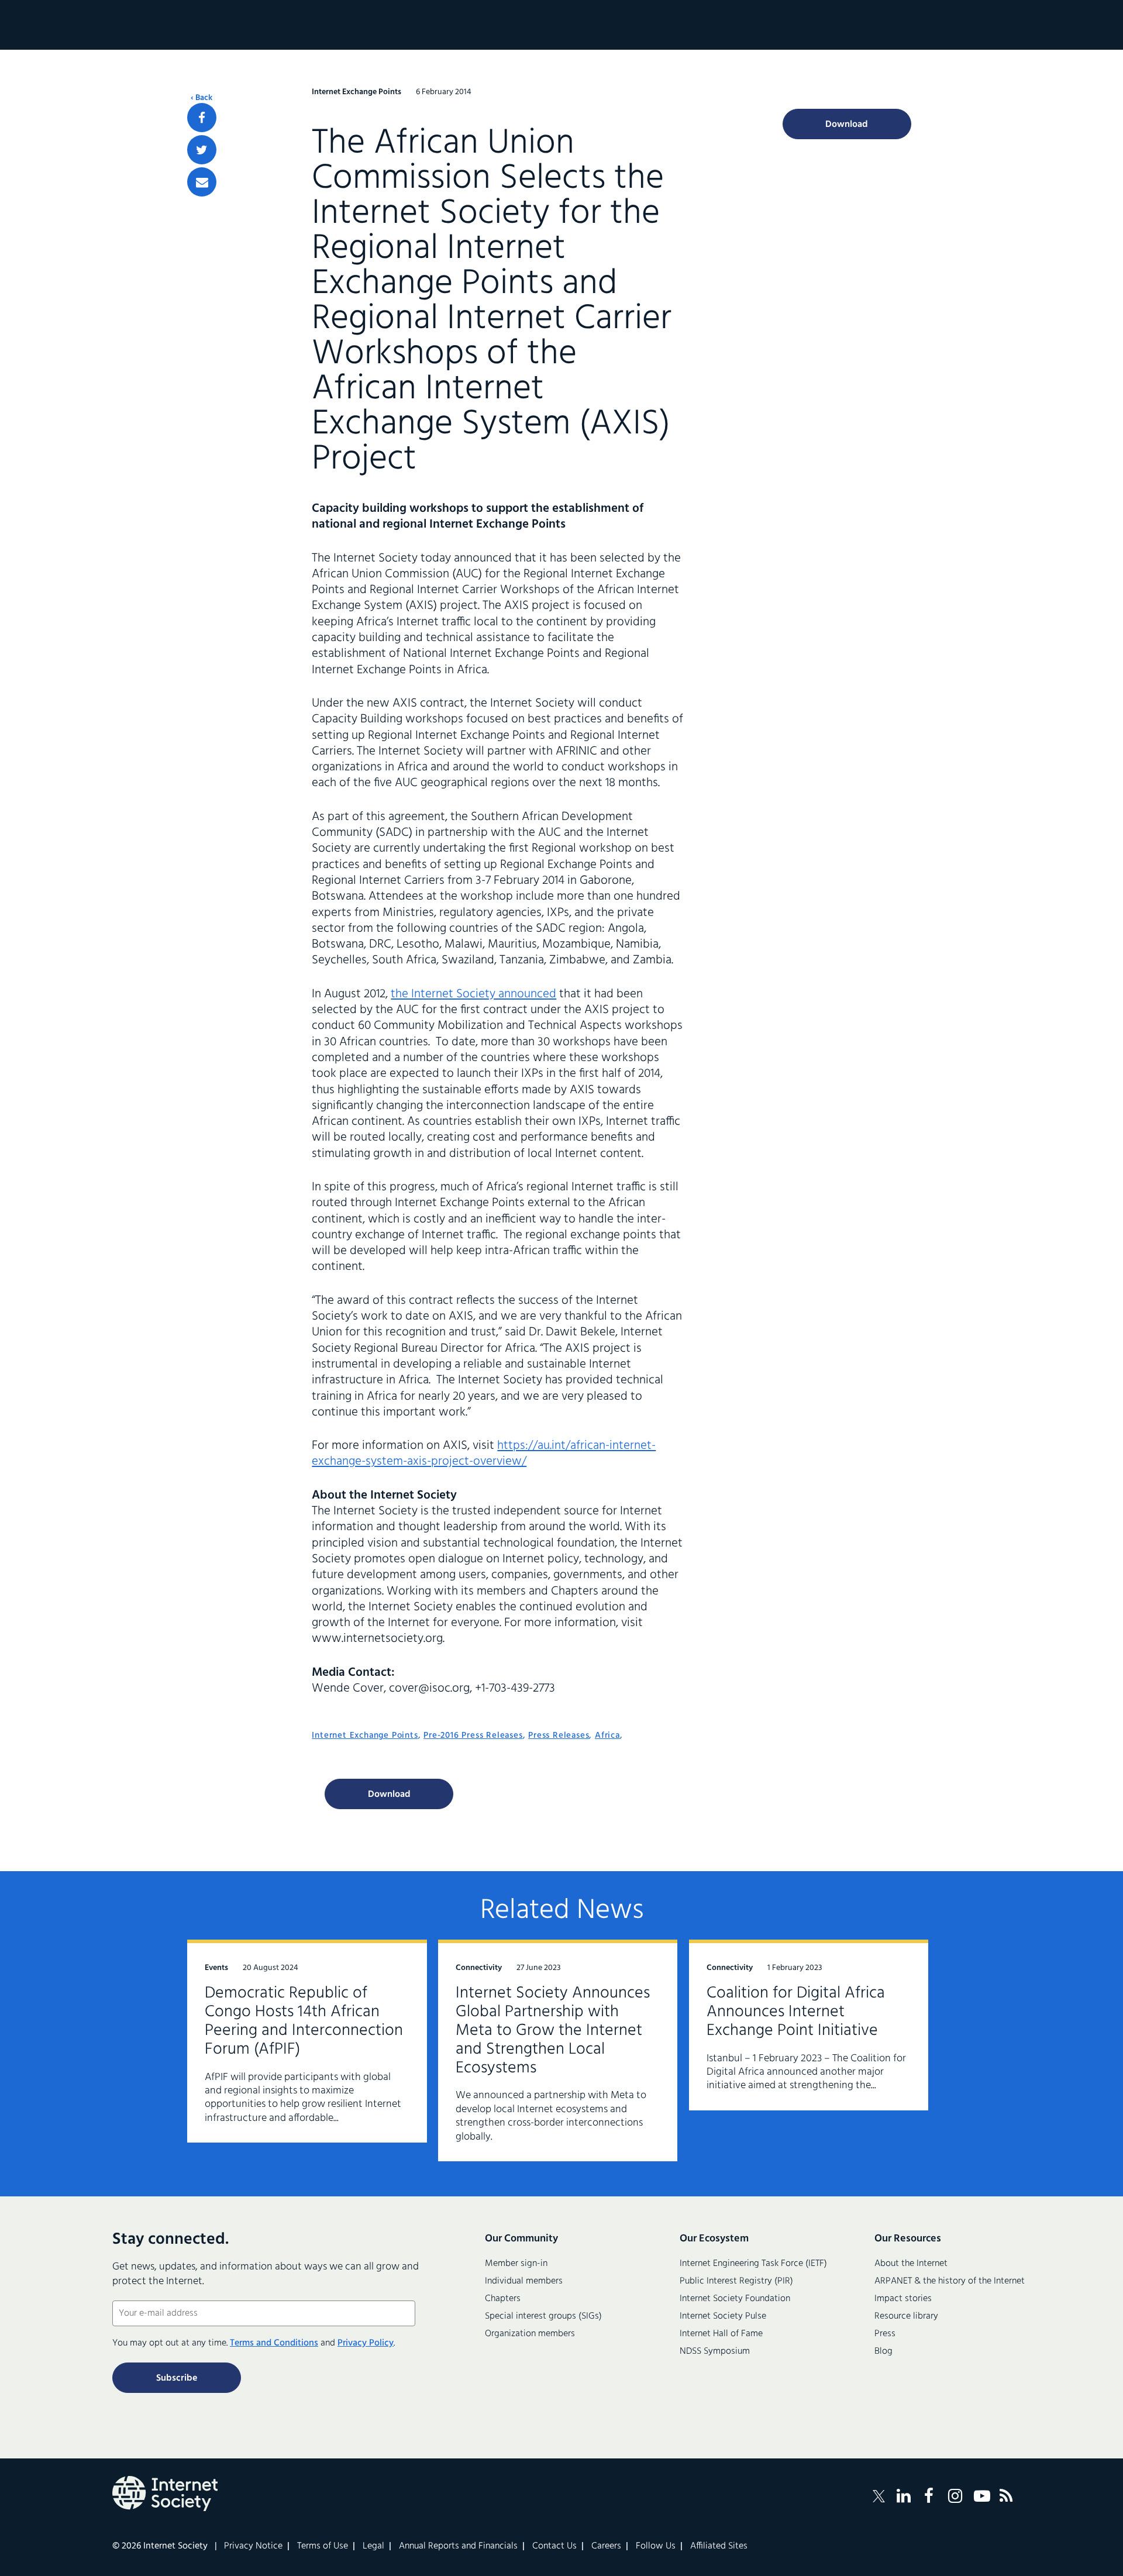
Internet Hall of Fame (721, 2334)
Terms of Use (323, 2546)
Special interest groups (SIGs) (543, 2316)
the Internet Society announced (473, 994)
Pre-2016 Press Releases (473, 1735)
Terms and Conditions (274, 2343)
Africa (607, 1735)
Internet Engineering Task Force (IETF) (753, 2264)
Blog (883, 2351)
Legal (373, 2546)
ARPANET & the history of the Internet (950, 2281)
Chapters (503, 2299)
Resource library (906, 2316)
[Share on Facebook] (202, 118)
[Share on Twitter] (202, 150)
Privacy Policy (366, 2343)
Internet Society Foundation (735, 2299)
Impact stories (903, 2299)
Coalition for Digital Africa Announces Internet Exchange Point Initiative (796, 2012)
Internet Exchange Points (365, 1735)
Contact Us (554, 2546)
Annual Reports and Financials (458, 2546)
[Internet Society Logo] (165, 2494)
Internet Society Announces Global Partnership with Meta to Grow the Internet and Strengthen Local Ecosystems (553, 2031)
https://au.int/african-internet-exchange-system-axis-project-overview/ (484, 1454)
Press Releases (559, 1735)
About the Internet (911, 2264)
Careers (606, 2546)
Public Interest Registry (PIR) (736, 2281)
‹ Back (201, 98)
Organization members (530, 2334)
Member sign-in (516, 2264)
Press (885, 2334)
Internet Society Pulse (723, 2316)
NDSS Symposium (715, 2351)
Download (389, 1795)
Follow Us (656, 2546)
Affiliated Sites (719, 2546)
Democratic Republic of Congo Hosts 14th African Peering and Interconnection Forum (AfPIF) (304, 2021)
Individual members (524, 2281)
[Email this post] (202, 182)
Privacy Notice (253, 2546)
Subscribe (177, 2378)
